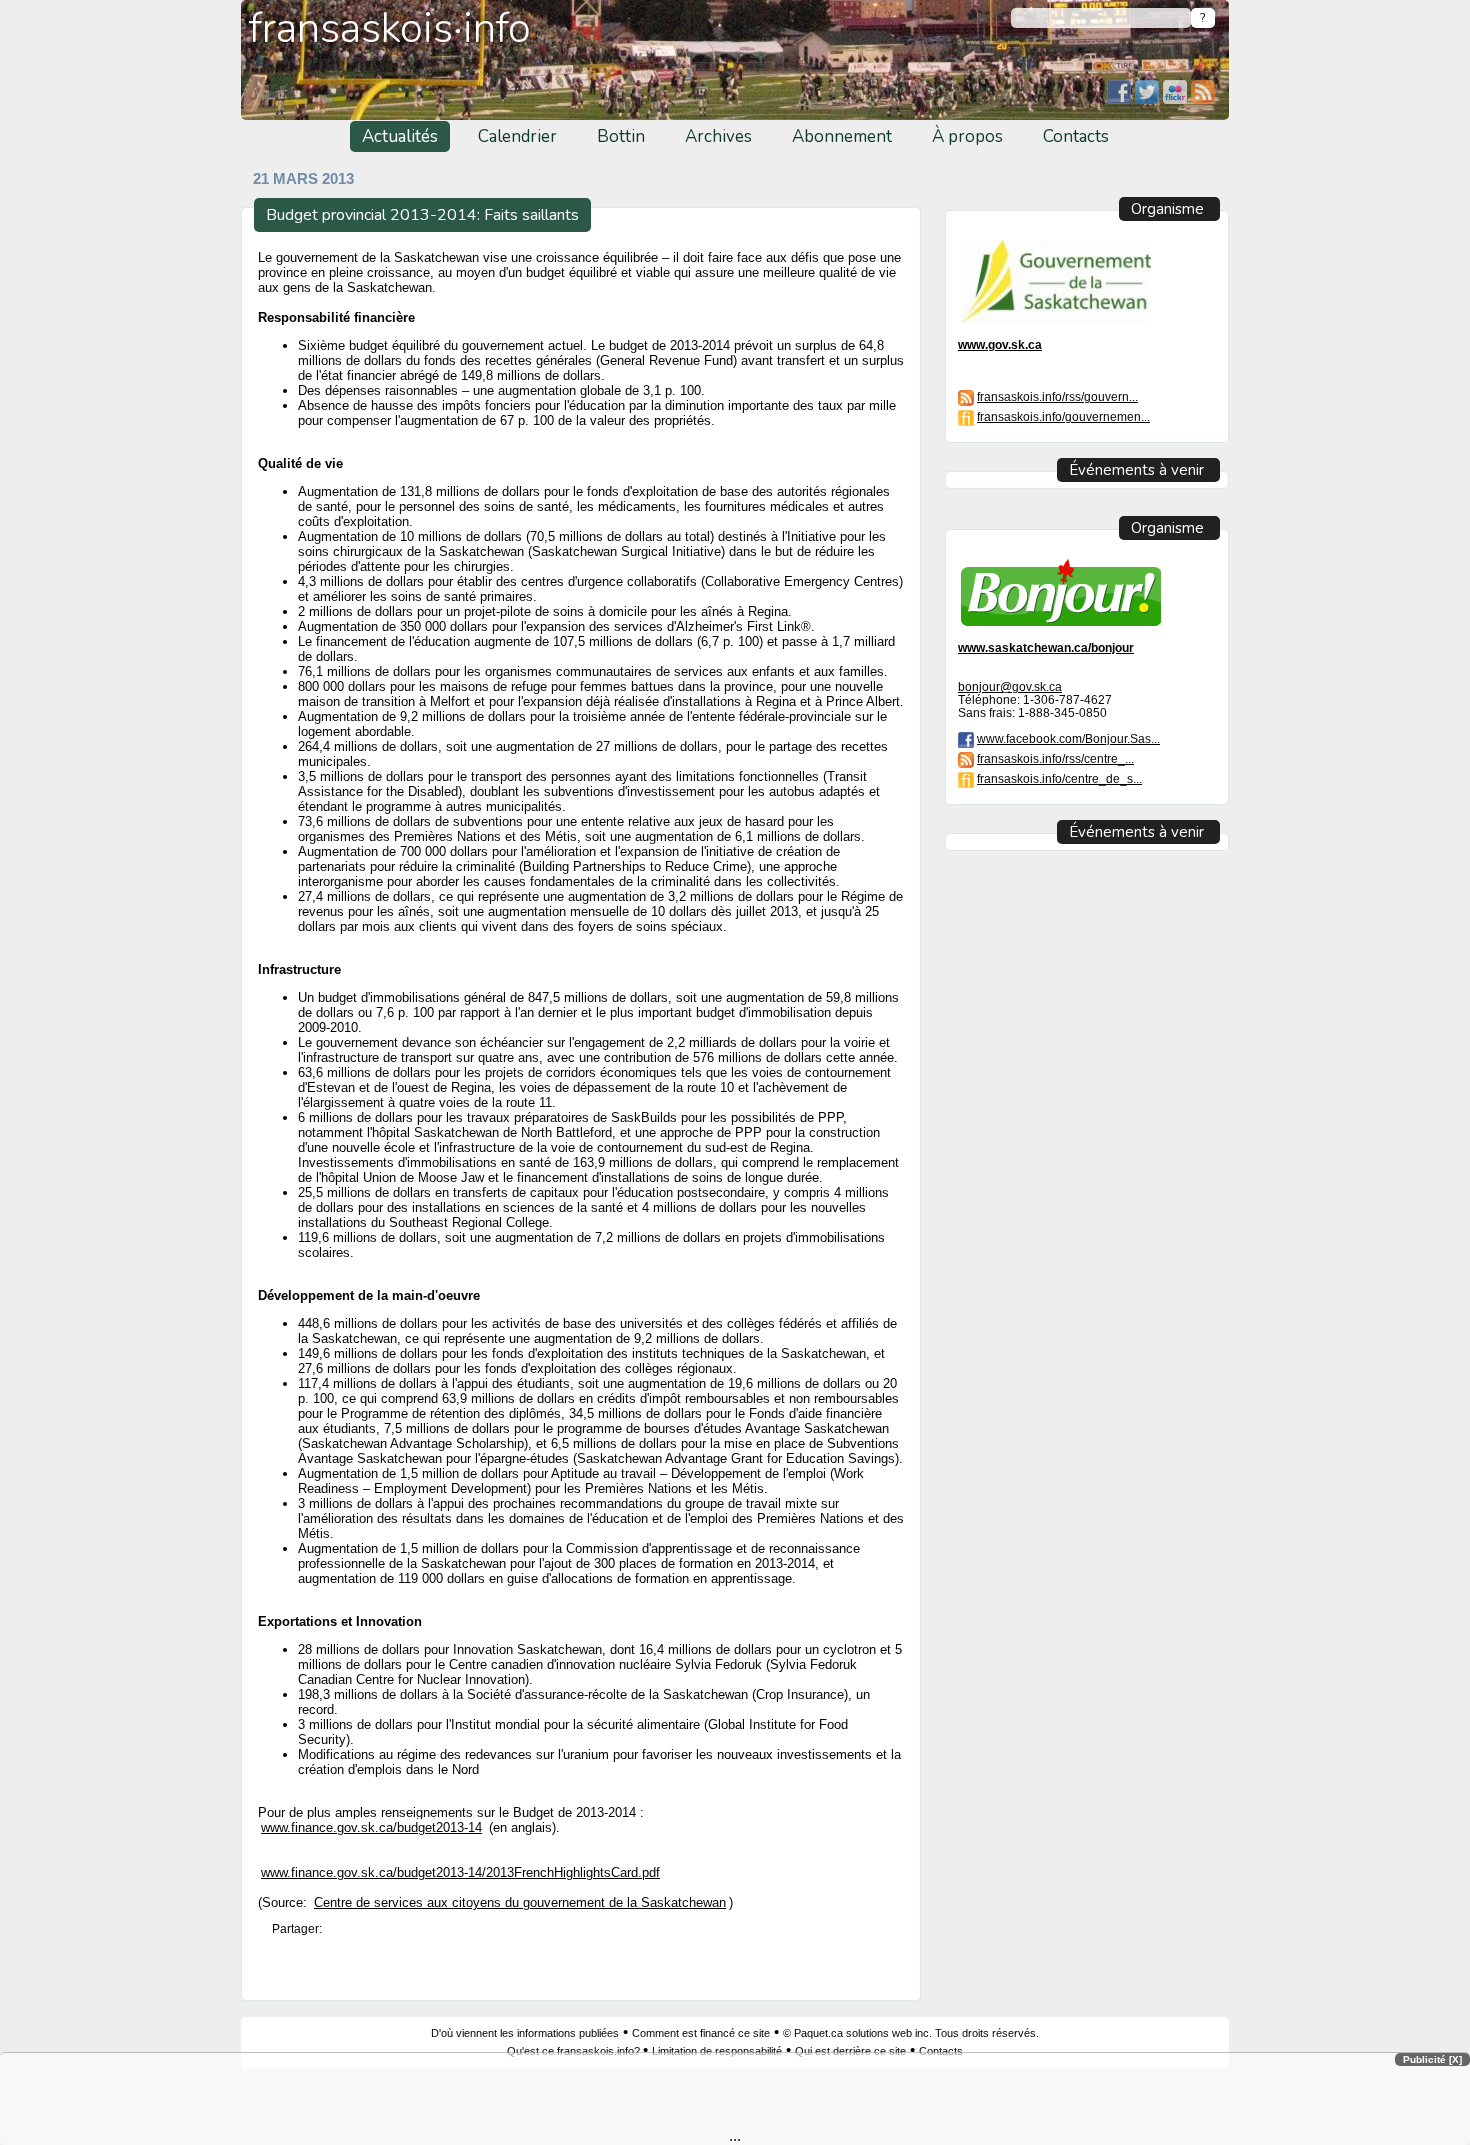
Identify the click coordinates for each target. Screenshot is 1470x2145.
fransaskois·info (390, 28)
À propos (967, 136)
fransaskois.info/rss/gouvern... (1057, 396)
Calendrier (517, 136)
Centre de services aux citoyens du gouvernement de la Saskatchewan (520, 1903)
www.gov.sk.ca (1000, 344)
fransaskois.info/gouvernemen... (1063, 416)
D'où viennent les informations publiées (525, 2033)
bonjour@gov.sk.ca (1010, 686)
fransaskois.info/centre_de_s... (1059, 778)
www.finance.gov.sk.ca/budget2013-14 (371, 1827)
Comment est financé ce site (701, 2033)
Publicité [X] (1432, 2059)
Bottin (621, 136)
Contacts (1076, 136)
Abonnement (842, 136)
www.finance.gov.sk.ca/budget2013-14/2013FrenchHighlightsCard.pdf (460, 1872)
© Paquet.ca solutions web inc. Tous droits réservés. (911, 2033)
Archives (718, 136)
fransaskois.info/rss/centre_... (1055, 758)
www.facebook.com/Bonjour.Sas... (1068, 738)
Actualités (400, 136)
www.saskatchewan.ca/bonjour (1046, 647)
